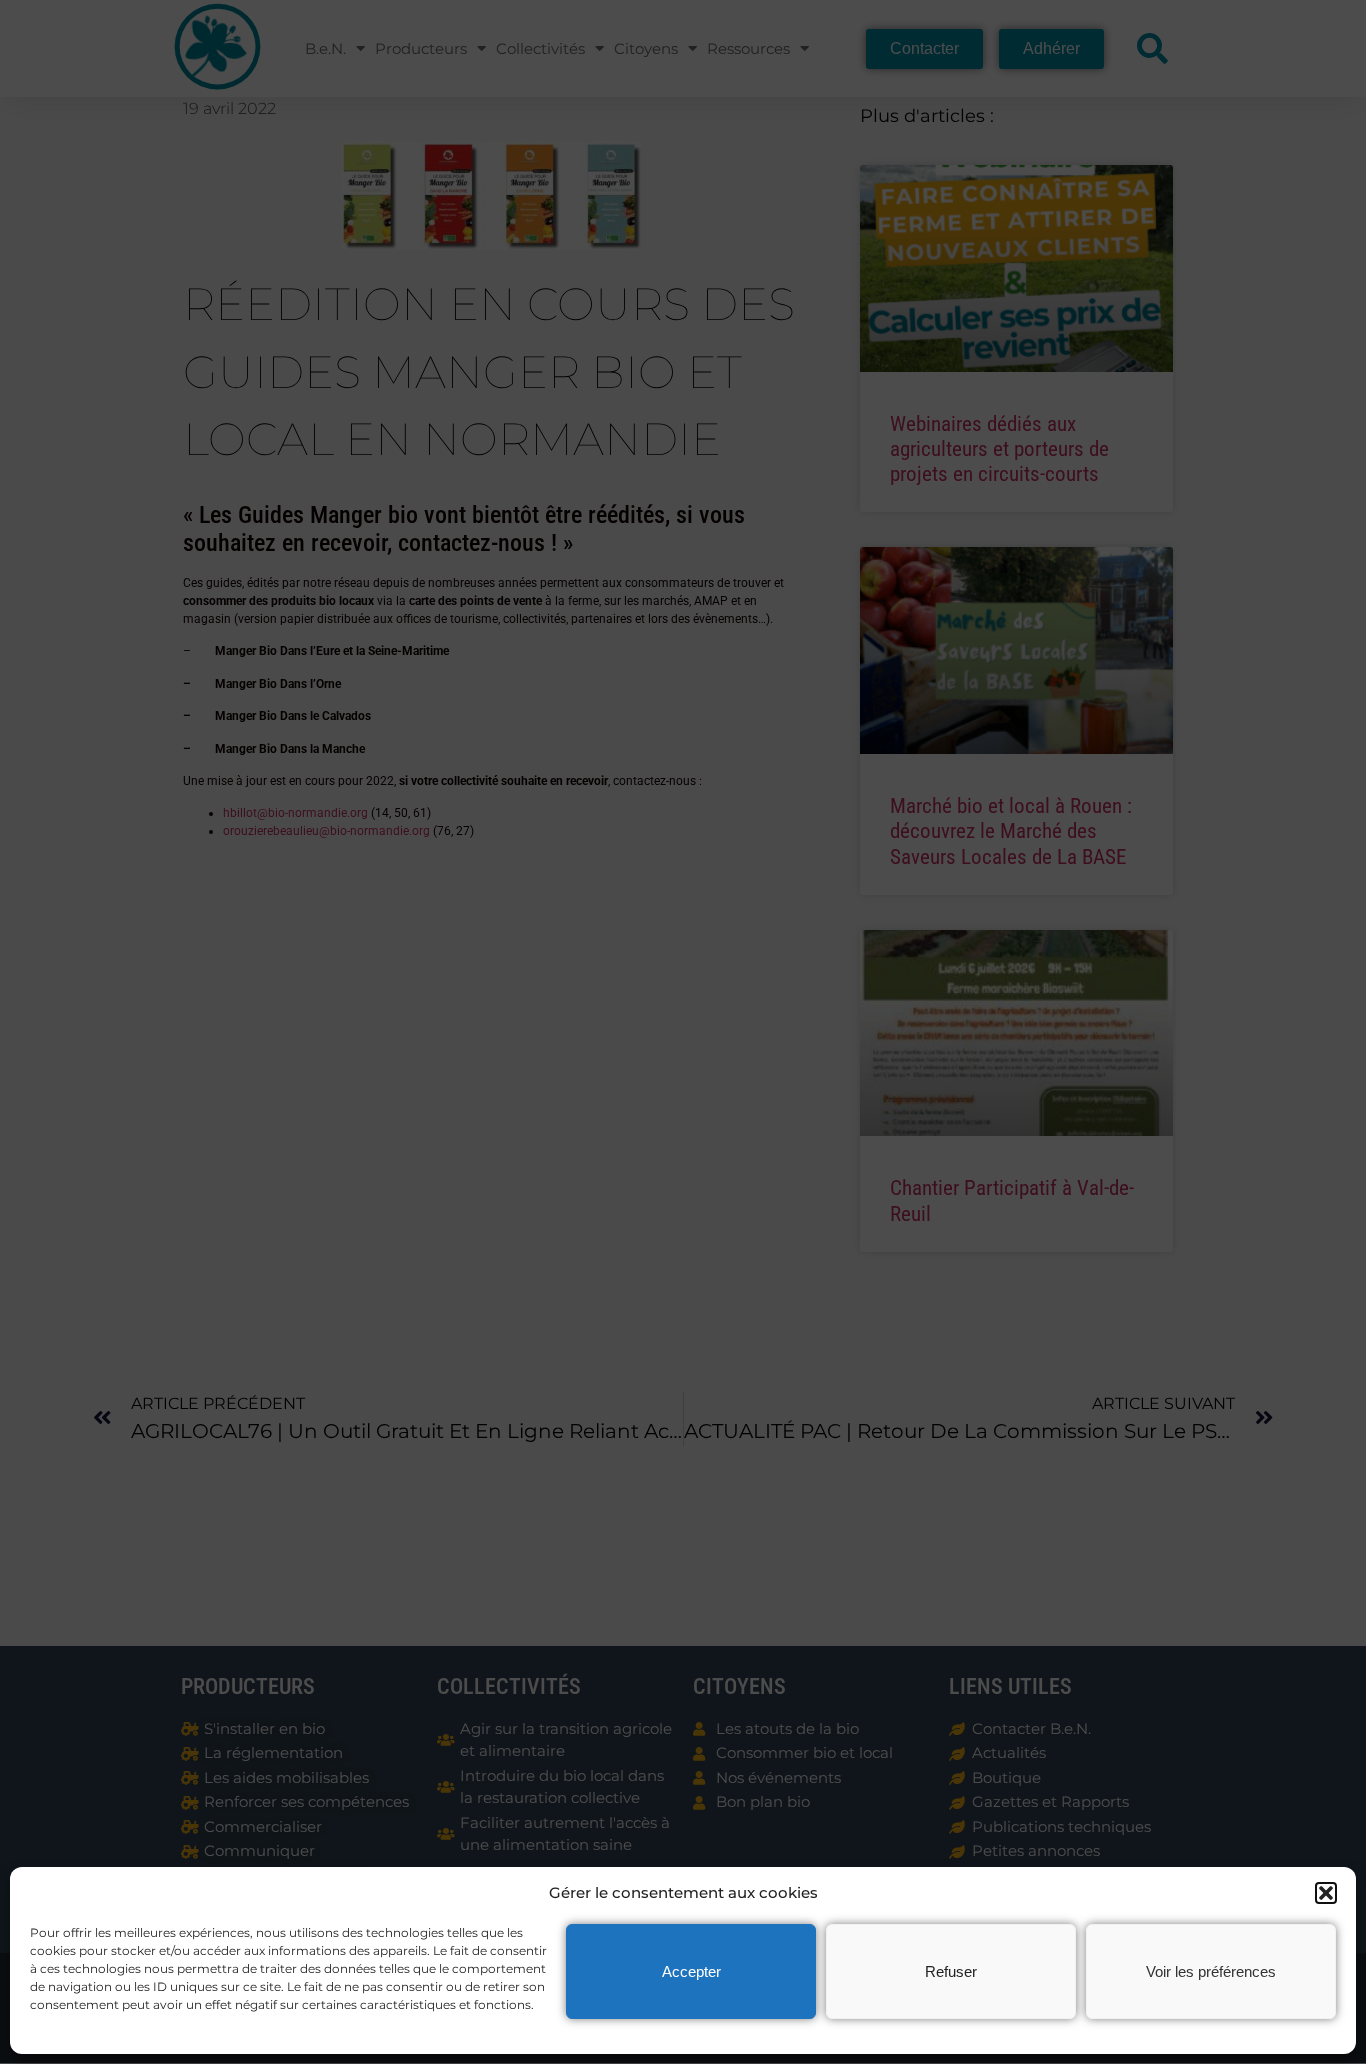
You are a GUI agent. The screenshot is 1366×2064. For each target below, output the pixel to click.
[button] (1326, 1893)
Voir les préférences (1211, 1971)
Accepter (691, 1971)
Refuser (951, 1971)
